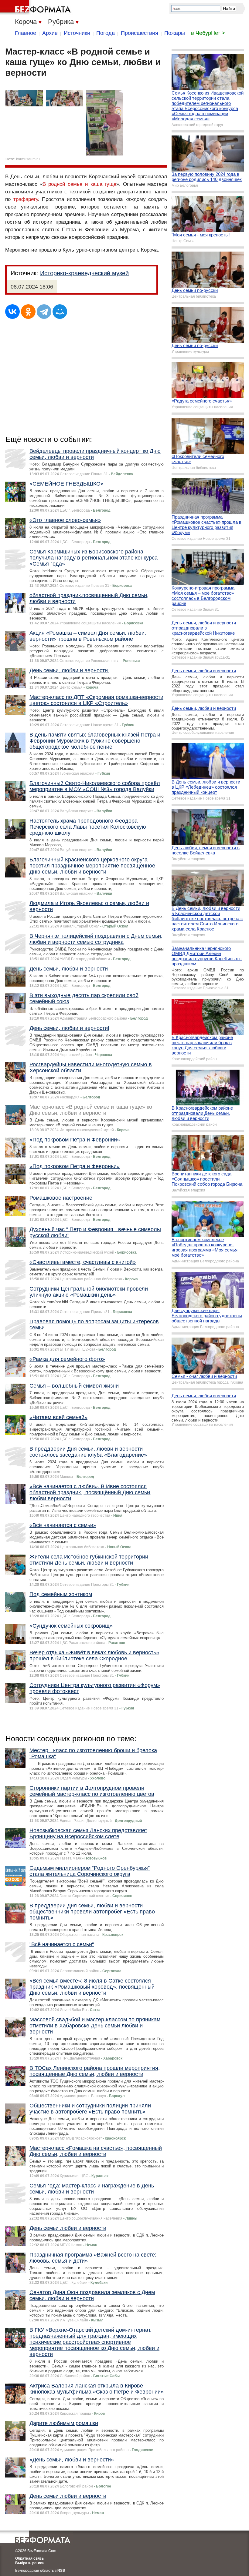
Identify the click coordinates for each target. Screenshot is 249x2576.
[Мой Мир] (60, 312)
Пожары (175, 33)
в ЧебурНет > (208, 33)
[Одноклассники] (28, 312)
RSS (61, 2571)
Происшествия (140, 33)
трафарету (26, 199)
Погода (106, 33)
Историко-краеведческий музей (84, 273)
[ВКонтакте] (12, 312)
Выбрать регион (30, 2563)
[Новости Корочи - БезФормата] (36, 8)
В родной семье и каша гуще (79, 184)
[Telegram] (44, 312)
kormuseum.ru (28, 159)
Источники (77, 33)
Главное (26, 33)
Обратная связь (29, 2558)
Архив (50, 33)
